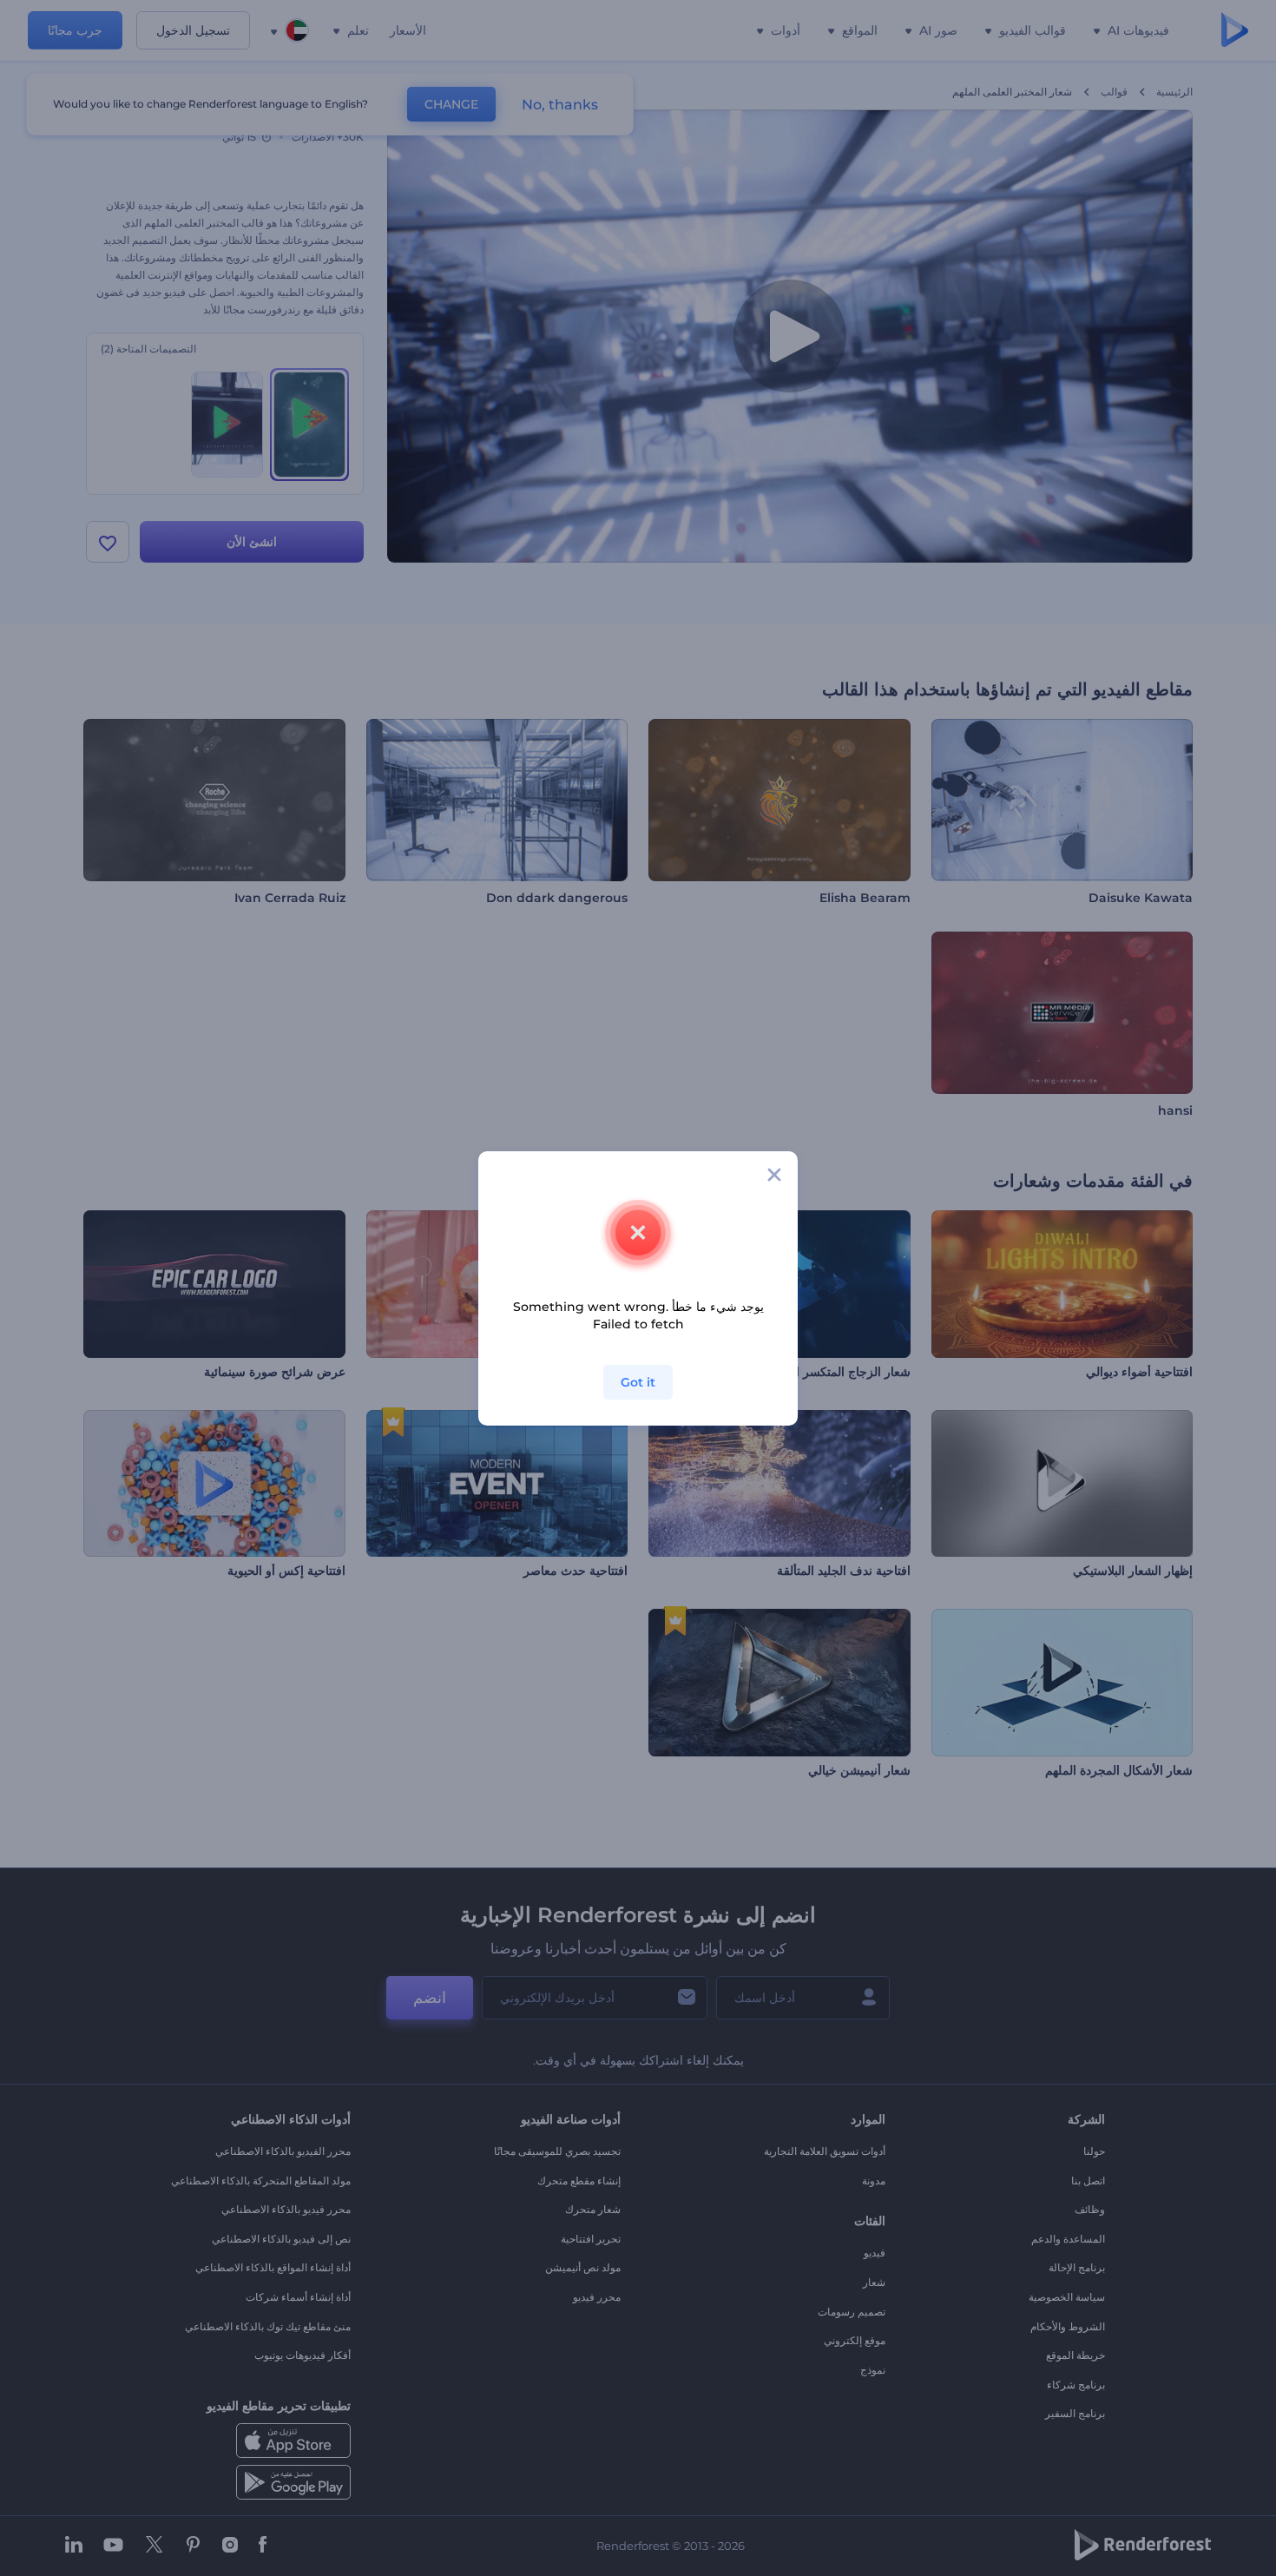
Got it (638, 1382)
